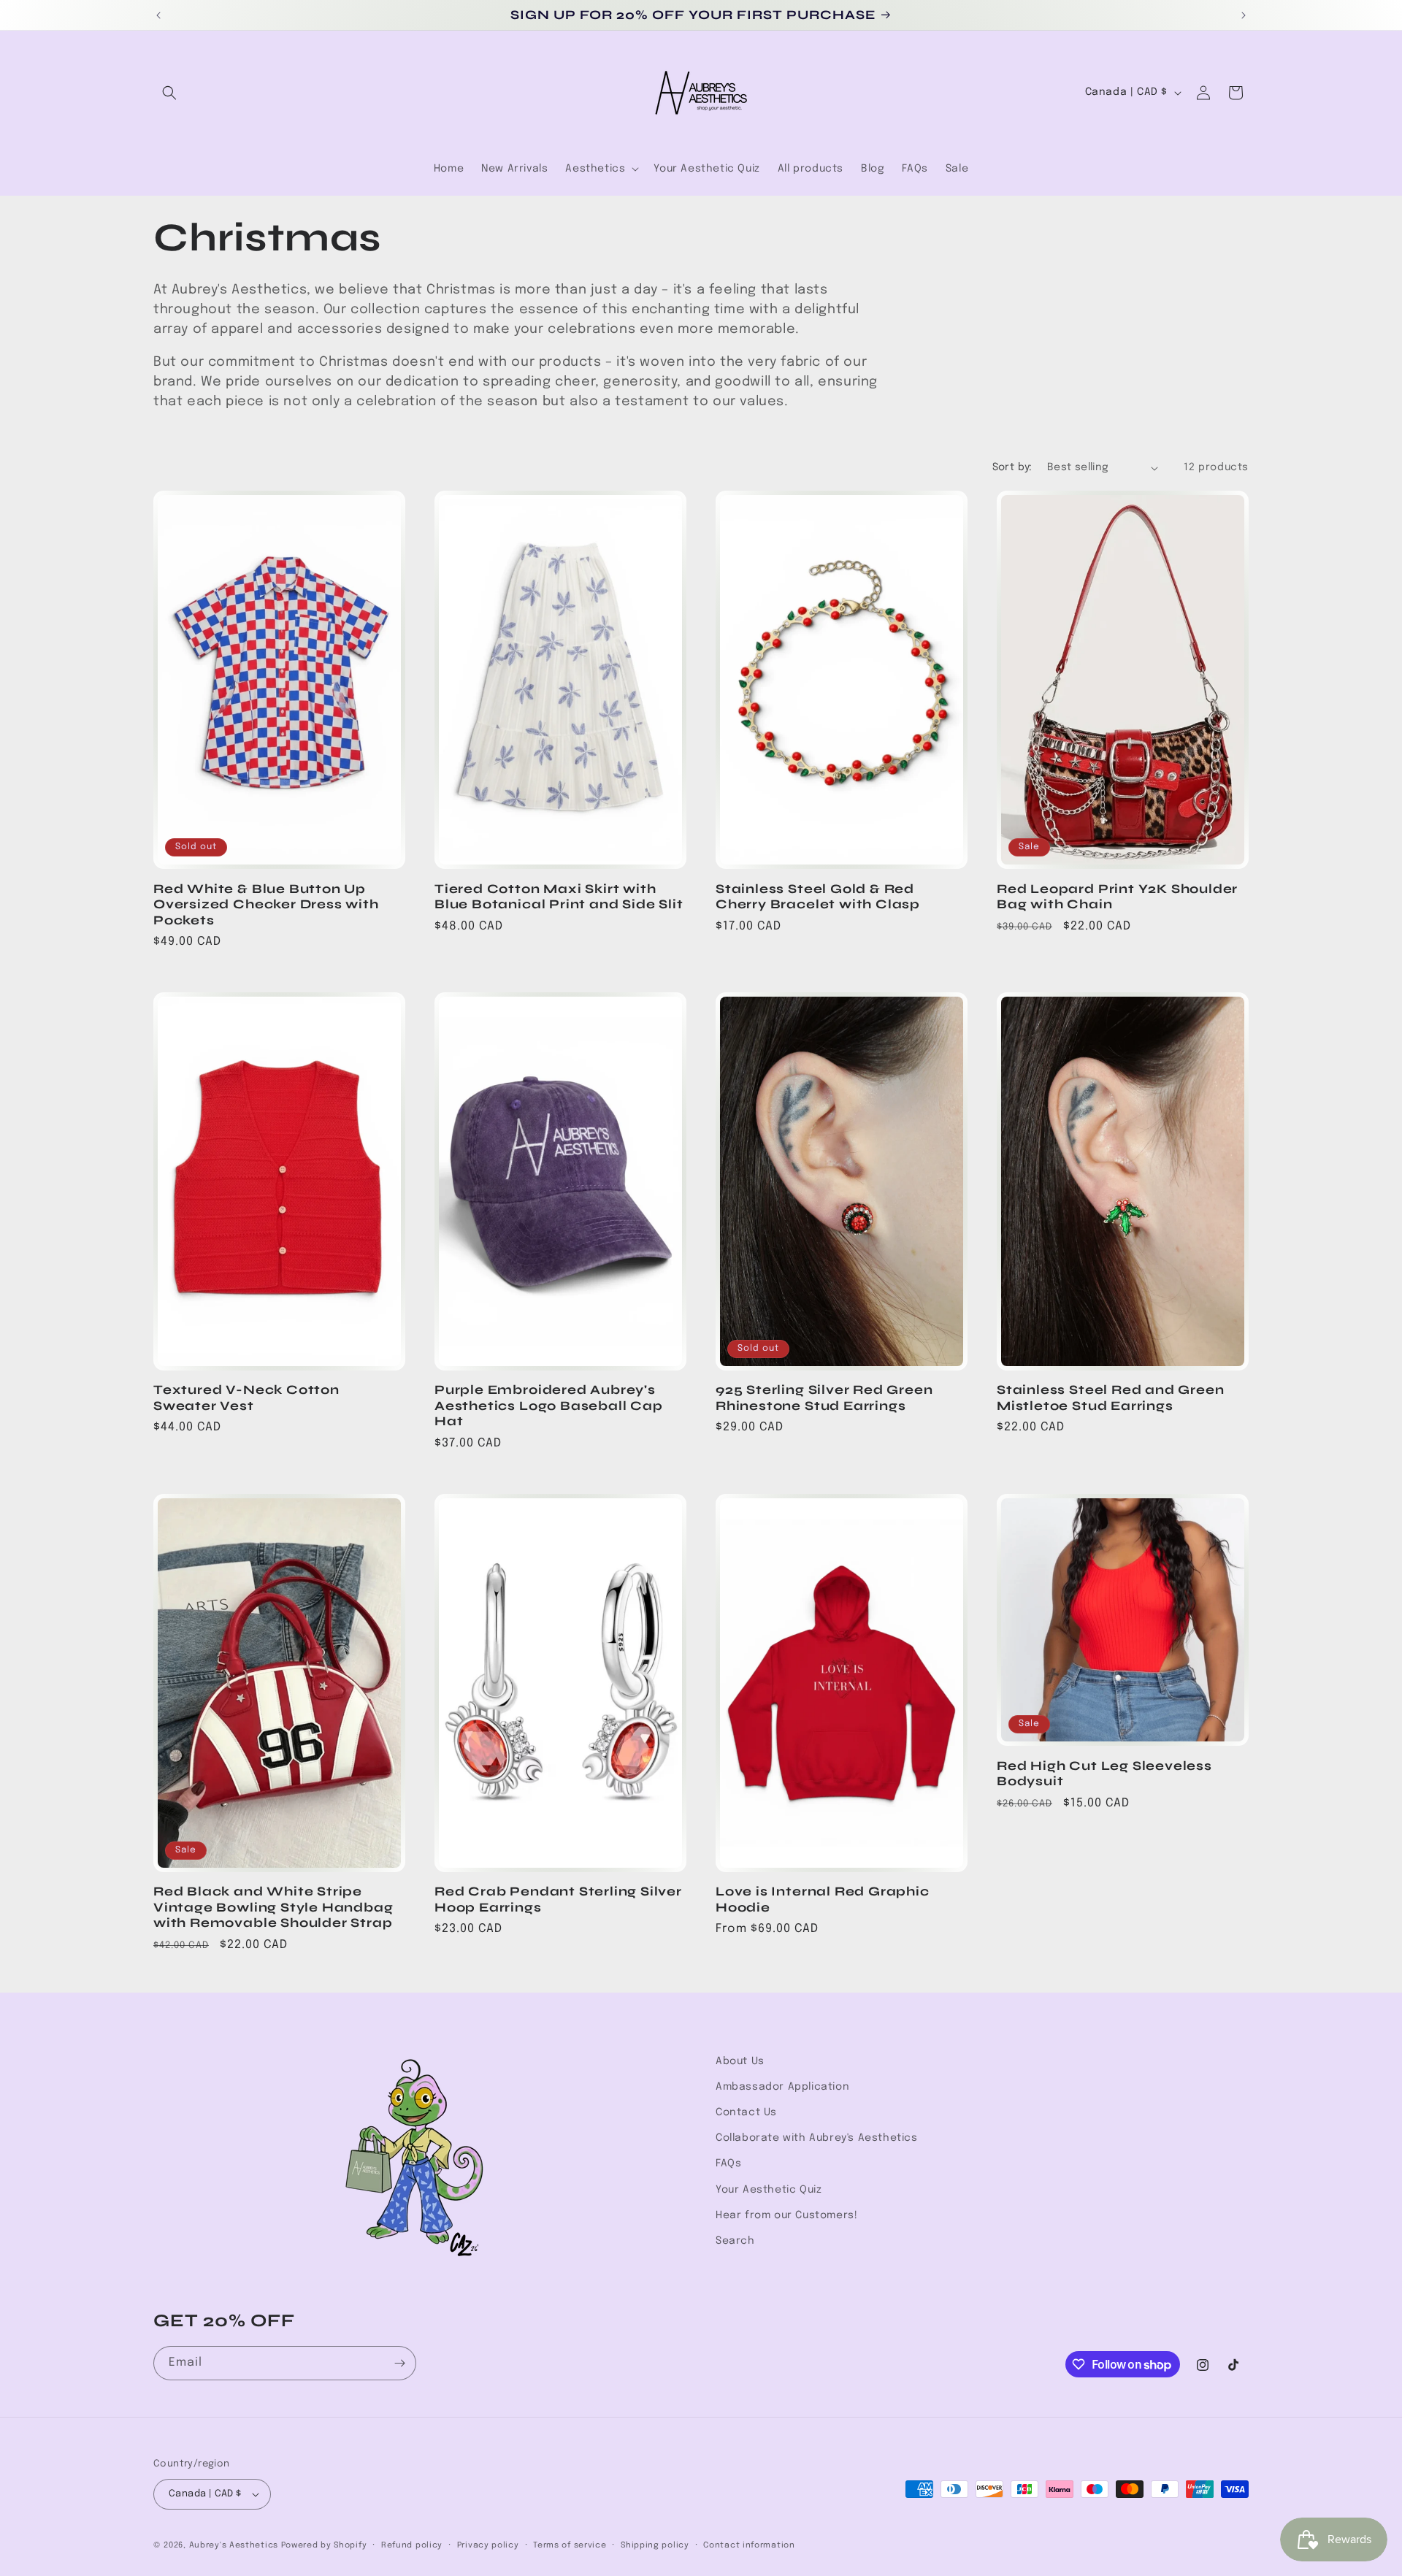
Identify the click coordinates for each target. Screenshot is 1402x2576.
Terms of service (570, 2545)
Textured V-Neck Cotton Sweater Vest (246, 1398)
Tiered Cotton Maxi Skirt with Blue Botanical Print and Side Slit (559, 897)
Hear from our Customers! (786, 2215)
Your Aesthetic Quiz (769, 2190)
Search (735, 2241)
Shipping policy (655, 2545)
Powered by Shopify (324, 2545)
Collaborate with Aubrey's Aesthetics (817, 2138)
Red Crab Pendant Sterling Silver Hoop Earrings (558, 1899)
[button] (169, 93)
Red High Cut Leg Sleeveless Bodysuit (1104, 1774)
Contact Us (746, 2112)
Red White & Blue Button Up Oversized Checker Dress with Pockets (266, 905)
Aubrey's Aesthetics (234, 2545)
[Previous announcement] (158, 15)
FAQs (728, 2163)
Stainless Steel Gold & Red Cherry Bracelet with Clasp (818, 897)
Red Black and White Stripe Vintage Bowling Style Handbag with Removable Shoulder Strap (273, 1907)
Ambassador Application (782, 2087)
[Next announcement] (1244, 15)
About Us (740, 2061)
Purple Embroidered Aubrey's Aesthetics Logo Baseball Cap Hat (549, 1406)
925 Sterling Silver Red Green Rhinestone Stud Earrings (824, 1398)
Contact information (749, 2545)
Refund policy (412, 2545)
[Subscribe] (399, 2363)
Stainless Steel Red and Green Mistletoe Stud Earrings (1111, 1398)
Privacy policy (488, 2545)
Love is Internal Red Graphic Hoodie (823, 1899)
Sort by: (1012, 467)
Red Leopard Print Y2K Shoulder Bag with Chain (1117, 897)
